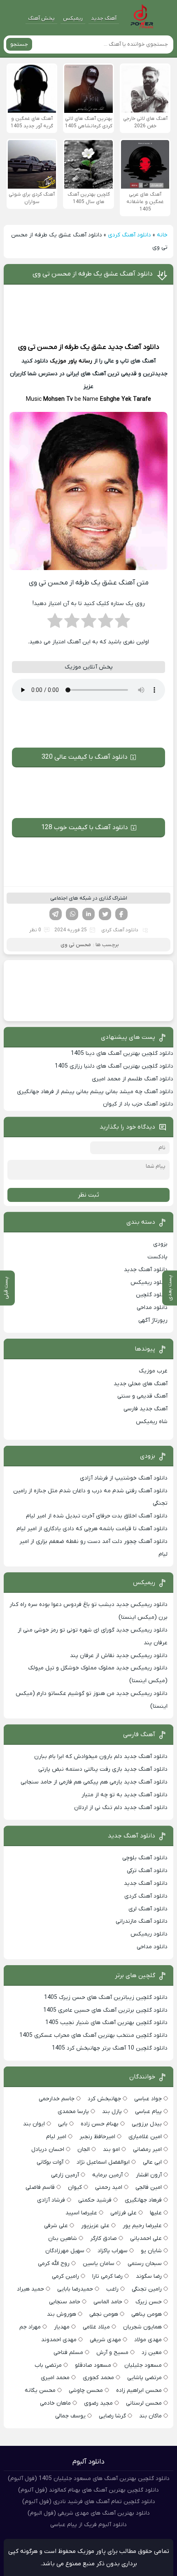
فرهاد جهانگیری (143, 2200)
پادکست (157, 1257)
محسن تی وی (38, 347)
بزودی (160, 1244)
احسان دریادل (48, 2149)
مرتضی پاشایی (144, 2378)
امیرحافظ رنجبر (97, 2137)
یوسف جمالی (70, 2416)
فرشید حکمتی (95, 2200)
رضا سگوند (149, 2276)
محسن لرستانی (144, 2403)
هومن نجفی (104, 2314)
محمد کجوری (98, 2378)
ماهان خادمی (55, 2403)
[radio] (122, 623)
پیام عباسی (148, 2112)
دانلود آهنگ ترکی (147, 1871)
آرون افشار (149, 2175)
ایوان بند (34, 2124)
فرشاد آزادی (51, 2200)
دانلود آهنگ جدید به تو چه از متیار (125, 1795)
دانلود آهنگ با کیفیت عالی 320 (85, 757)
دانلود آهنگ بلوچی (145, 1858)
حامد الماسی (108, 2302)
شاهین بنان (63, 2238)
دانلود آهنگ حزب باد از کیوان (138, 1104)
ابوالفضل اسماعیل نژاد (103, 2162)
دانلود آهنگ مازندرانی (142, 1921)
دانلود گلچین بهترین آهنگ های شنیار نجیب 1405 (106, 2023)
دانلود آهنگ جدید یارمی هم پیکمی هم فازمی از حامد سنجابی (94, 1782)
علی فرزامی (123, 2213)
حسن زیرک (149, 2302)
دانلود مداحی (152, 1308)
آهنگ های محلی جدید (141, 1384)
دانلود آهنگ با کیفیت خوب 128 (85, 827)
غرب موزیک (153, 1371)
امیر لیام (56, 2137)
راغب (112, 2289)
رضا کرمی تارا (107, 2276)
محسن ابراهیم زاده (139, 2390)
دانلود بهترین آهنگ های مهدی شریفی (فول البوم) (89, 2513)
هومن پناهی (147, 2314)
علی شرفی (56, 2226)
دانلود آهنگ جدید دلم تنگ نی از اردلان (121, 1808)
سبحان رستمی (145, 2264)
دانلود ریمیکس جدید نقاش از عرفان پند (119, 1656)
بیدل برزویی (147, 2124)
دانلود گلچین (152, 1295)
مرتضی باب (48, 2365)
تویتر (105, 914)
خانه (162, 235)
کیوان (75, 2187)
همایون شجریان (142, 2327)
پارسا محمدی (73, 2112)
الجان (84, 2149)
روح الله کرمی (54, 2264)
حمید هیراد (30, 2289)
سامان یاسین (99, 2264)
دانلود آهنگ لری (148, 1909)
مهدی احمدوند (59, 2340)
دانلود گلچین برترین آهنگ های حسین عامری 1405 (105, 2010)
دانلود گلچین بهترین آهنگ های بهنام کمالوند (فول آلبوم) (88, 2490)
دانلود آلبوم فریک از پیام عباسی (88, 2525)
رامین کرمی (65, 2276)
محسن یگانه (40, 2390)
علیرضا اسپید (81, 2213)
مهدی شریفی (105, 2340)
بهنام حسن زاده (100, 2124)
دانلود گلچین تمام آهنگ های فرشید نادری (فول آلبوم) (89, 2502)
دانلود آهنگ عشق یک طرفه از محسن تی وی (93, 274)
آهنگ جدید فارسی (146, 1409)
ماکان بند (150, 2416)
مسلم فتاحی (68, 2353)
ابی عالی (152, 2162)
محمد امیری (55, 2378)
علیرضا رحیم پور (142, 2226)
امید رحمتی (109, 2187)
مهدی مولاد (148, 2340)
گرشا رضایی (112, 2416)
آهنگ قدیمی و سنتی (142, 1396)
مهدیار (62, 2327)
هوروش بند (62, 2314)
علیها (156, 2213)
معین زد (152, 2353)
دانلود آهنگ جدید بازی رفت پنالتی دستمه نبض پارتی (103, 1769)
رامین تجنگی (147, 2289)
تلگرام (56, 914)
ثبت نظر (88, 1195)
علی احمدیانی (146, 2238)
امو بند (111, 2149)
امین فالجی (149, 2187)
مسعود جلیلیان (143, 2365)
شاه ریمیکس (152, 1422)
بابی (63, 2124)
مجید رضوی (98, 2403)
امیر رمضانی (147, 2149)
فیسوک (121, 914)
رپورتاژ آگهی (153, 1320)
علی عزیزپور (95, 2226)
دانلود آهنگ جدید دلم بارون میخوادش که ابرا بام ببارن (101, 1757)
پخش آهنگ (41, 18)
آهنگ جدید (104, 18)
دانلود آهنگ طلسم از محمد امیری (133, 1079)
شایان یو (151, 2251)
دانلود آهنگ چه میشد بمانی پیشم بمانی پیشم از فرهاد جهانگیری (95, 1092)
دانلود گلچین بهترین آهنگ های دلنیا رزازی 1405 (114, 1066)
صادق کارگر (104, 2238)
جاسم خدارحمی (57, 2099)
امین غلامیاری (145, 2137)
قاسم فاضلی (40, 2187)
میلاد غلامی (96, 2327)
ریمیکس (73, 18)
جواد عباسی (148, 2099)
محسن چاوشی (86, 2390)
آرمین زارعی (65, 2175)
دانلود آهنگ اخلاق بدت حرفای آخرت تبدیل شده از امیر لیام (97, 1516)
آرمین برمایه (107, 2175)
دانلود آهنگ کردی (129, 235)
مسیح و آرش (112, 2353)
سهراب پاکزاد (113, 2251)
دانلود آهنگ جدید (134, 347)
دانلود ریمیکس (149, 1282)
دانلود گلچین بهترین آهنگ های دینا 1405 (122, 1053)
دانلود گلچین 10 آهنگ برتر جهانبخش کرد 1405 (110, 2048)
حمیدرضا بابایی (75, 2289)
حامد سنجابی (65, 2302)
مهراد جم (30, 2327)
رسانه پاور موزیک (71, 361)
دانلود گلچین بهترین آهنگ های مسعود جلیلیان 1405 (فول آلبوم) (89, 2479)
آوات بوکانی (50, 2162)
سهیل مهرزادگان (65, 2251)
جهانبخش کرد (104, 2099)
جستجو (19, 44)
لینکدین (88, 914)
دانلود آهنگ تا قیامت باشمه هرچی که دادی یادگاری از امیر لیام (92, 1529)
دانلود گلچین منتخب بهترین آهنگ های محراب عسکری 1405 (93, 2035)
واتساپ (72, 914)
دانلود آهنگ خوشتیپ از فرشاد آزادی (124, 1478)
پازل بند (112, 2112)
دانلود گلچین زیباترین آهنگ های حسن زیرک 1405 (106, 1997)
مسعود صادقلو (93, 2365)
